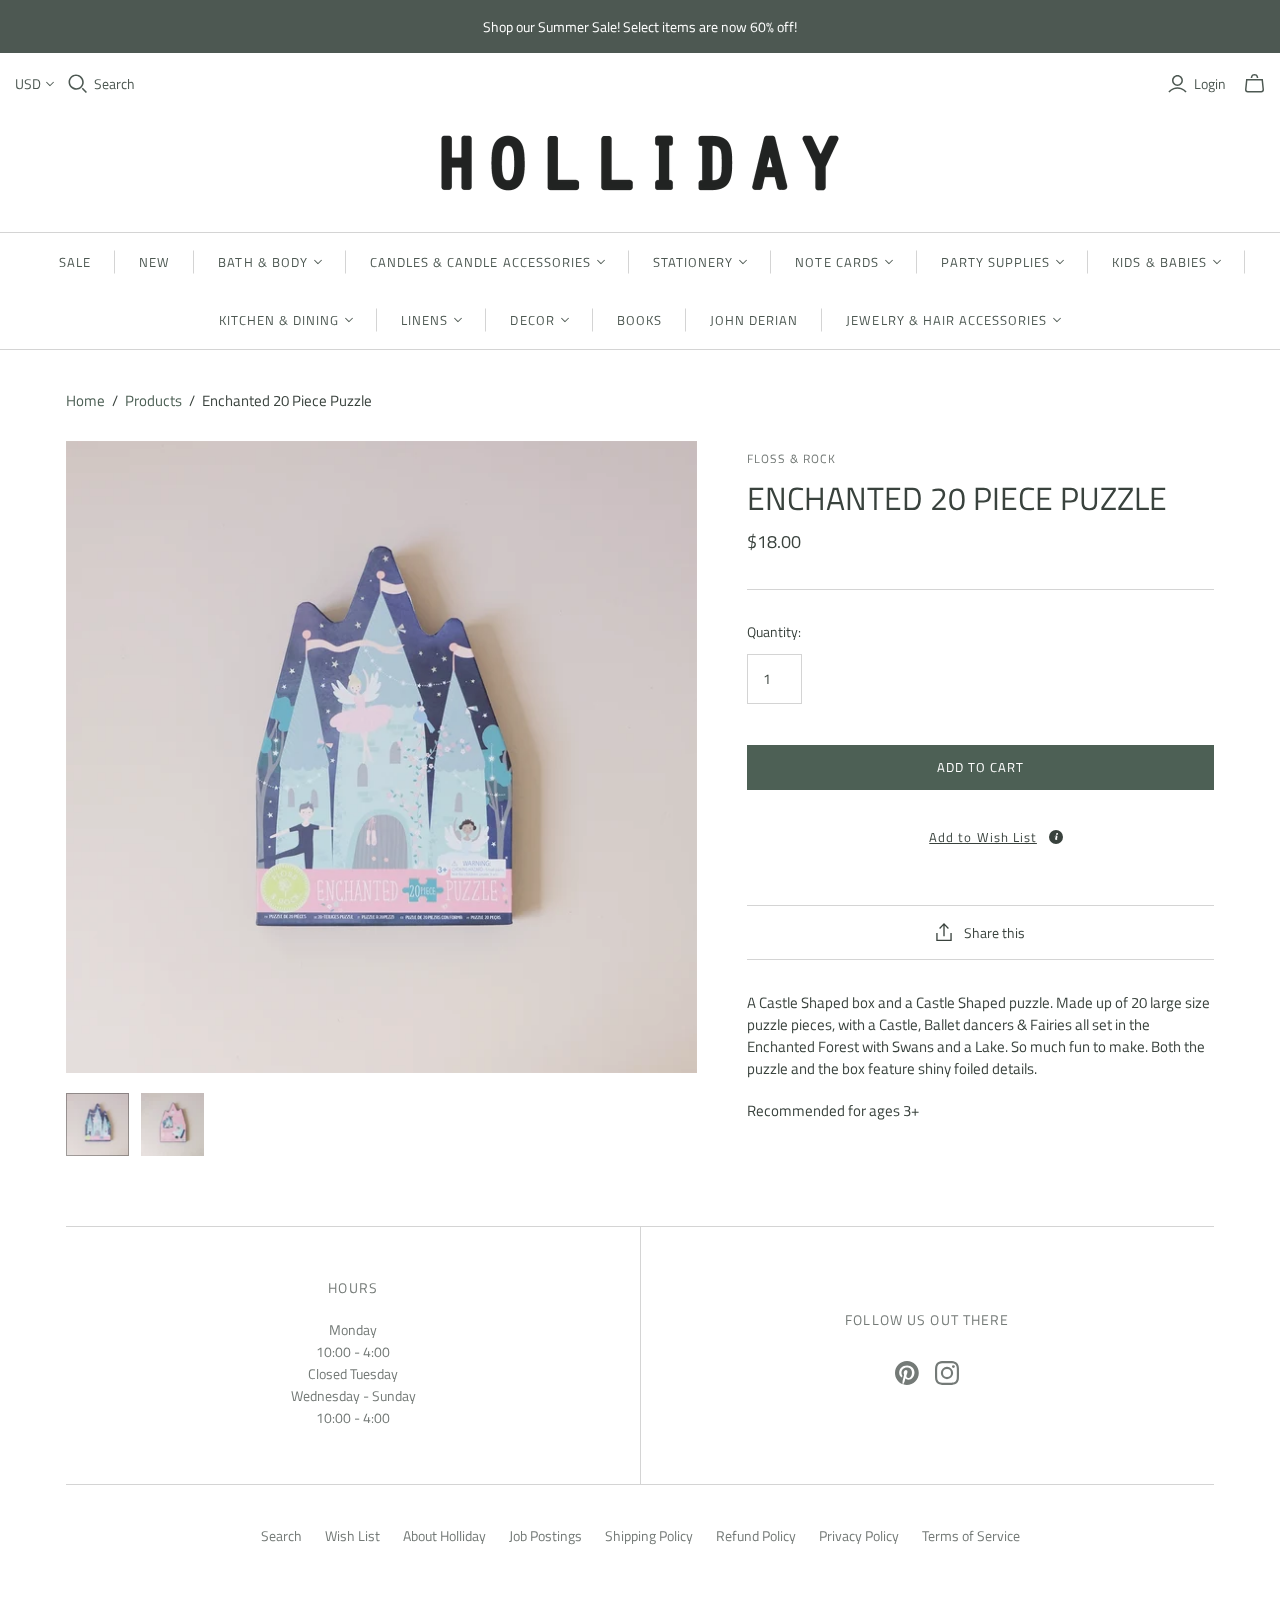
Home (85, 400)
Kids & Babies (1159, 262)
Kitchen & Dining (279, 320)
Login (1210, 84)
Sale (75, 262)
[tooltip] (1056, 837)
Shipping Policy (649, 1535)
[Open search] (78, 84)
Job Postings (545, 1535)
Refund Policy (756, 1535)
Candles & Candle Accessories (480, 262)
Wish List (352, 1535)
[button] (980, 830)
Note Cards (836, 262)
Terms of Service (971, 1535)
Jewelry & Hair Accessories (946, 320)
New (154, 262)
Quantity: (774, 632)
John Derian (754, 320)
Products (153, 400)
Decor (532, 320)
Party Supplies (996, 262)
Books (639, 320)
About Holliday (444, 1535)
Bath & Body (262, 262)
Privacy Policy (859, 1535)
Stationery (693, 262)
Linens (424, 320)
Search (114, 84)
